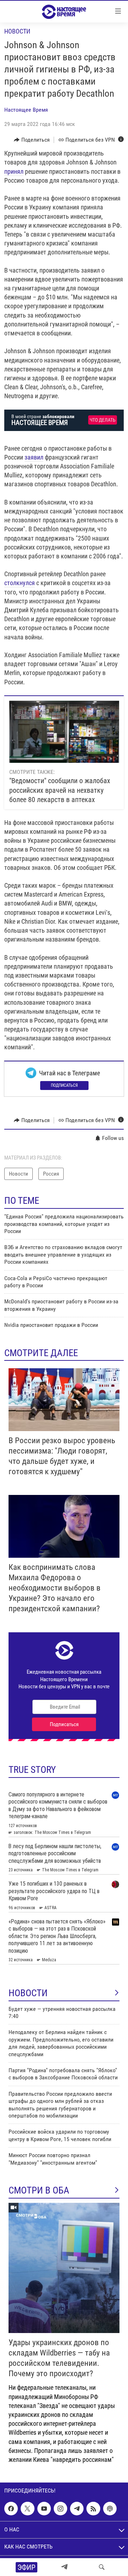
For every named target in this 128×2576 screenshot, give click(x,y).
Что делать (103, 420)
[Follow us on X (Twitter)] (27, 2509)
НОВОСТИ (28, 1993)
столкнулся (20, 583)
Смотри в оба (39, 2190)
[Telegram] (64, 2567)
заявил (34, 457)
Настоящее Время (26, 110)
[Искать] (102, 2567)
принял (14, 171)
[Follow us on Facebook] (11, 2509)
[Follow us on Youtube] (44, 2509)
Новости (17, 31)
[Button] (32, 140)
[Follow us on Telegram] (77, 2509)
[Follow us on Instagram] (60, 2509)
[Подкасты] (110, 2509)
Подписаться (64, 1085)
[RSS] (93, 2509)
